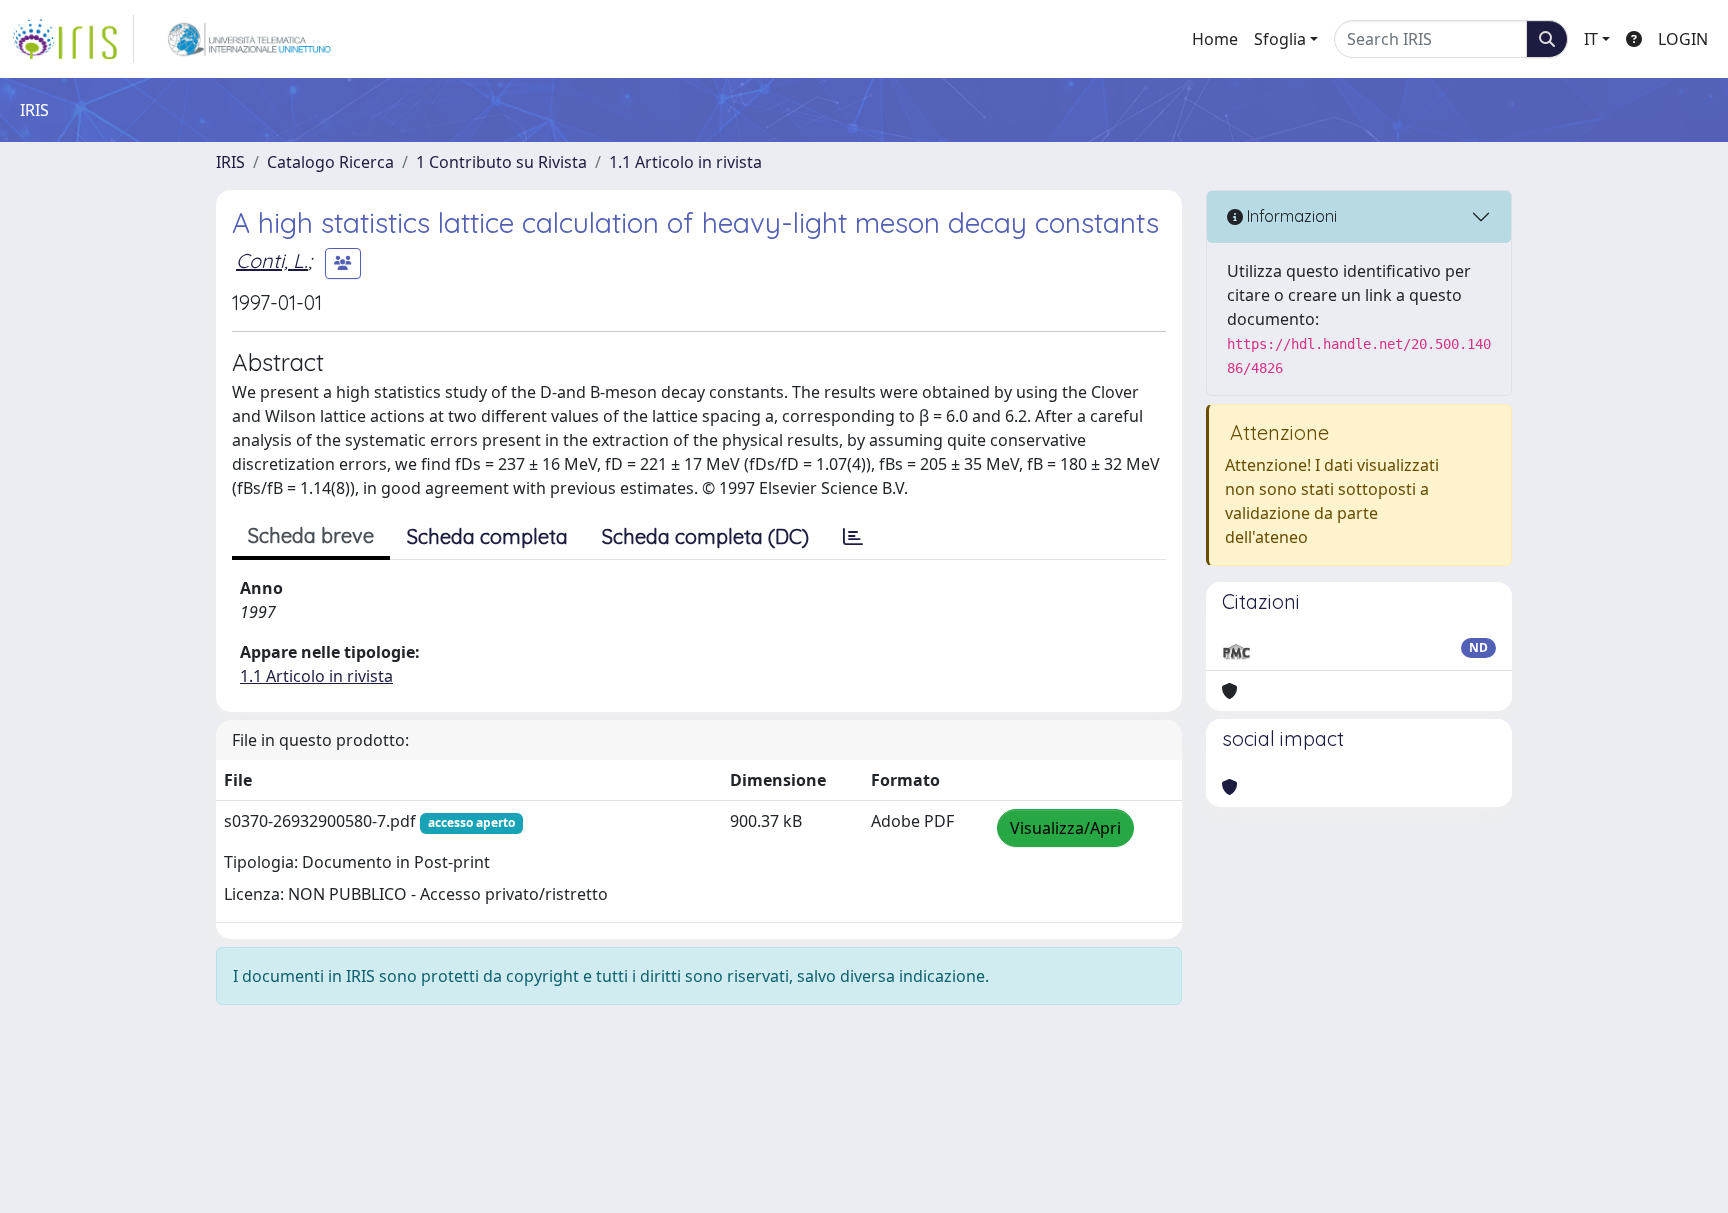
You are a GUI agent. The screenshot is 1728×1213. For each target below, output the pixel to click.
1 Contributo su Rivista (501, 162)
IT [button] (1591, 39)
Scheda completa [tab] (487, 536)
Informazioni (1290, 216)
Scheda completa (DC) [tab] (705, 536)
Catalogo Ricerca (330, 162)
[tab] (853, 537)
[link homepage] (73, 39)
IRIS (230, 162)
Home (1215, 39)
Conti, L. (272, 260)
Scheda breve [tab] (311, 535)
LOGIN (1683, 39)
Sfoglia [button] (1280, 39)
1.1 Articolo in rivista (685, 162)
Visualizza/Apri (1065, 828)
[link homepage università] (249, 39)
